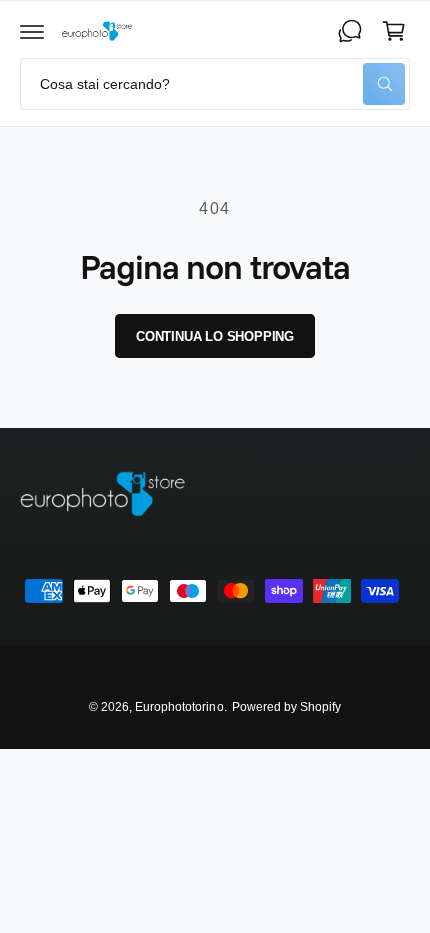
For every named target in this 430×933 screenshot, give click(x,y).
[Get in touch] (350, 31)
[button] (32, 31)
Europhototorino (179, 707)
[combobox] (215, 84)
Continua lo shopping (215, 336)
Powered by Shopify (286, 707)
